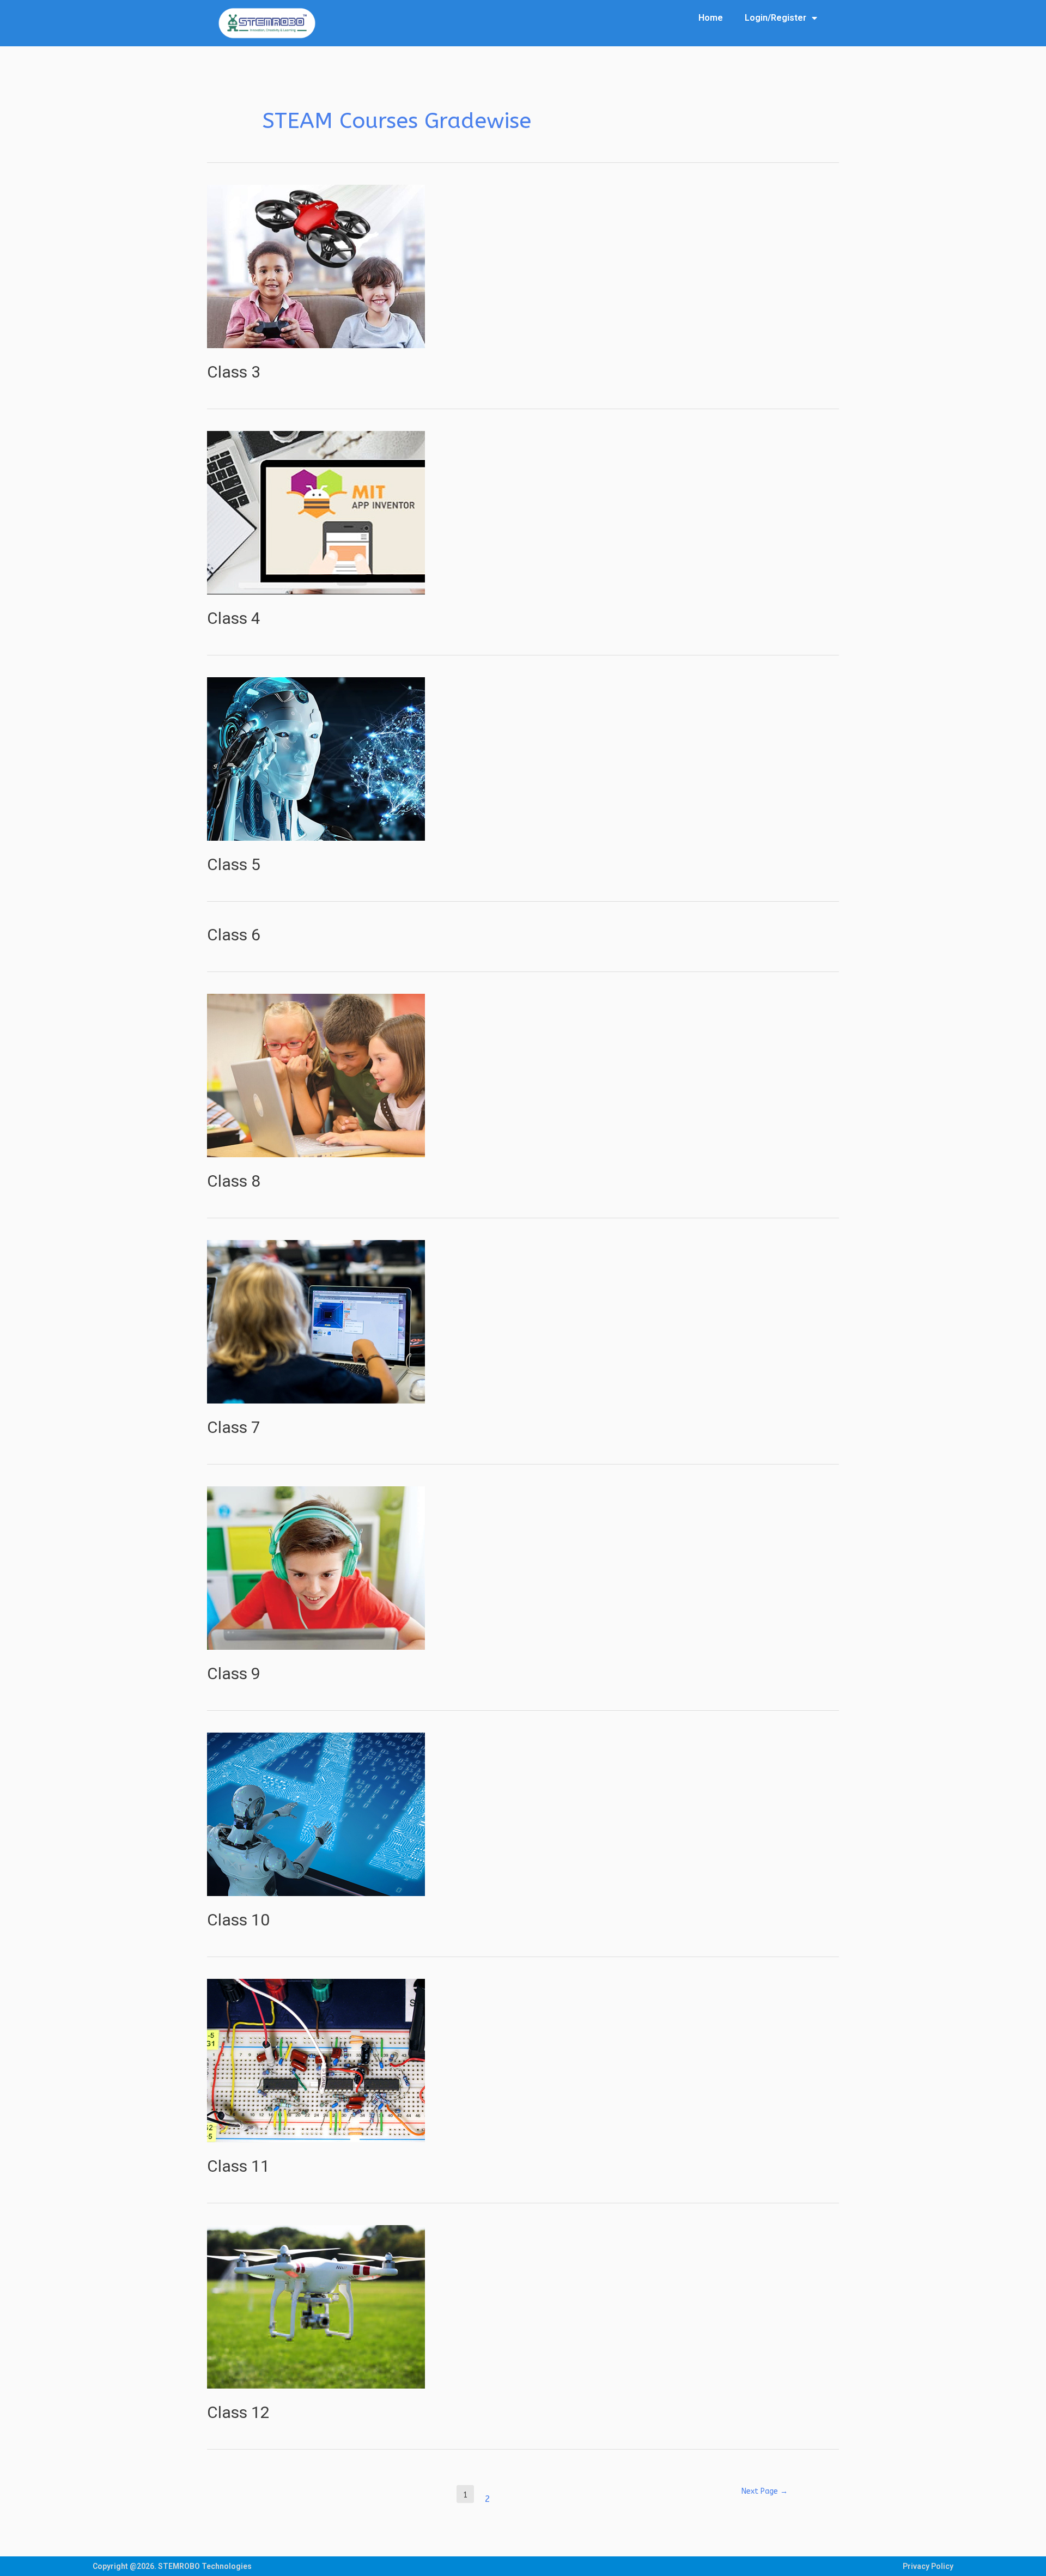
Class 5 (234, 864)
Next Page (765, 2491)
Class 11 (238, 2166)
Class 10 (238, 1920)
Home (711, 18)
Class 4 (234, 618)
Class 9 (234, 1673)
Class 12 (238, 2412)
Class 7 (234, 1427)
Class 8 (234, 1181)
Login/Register (776, 18)
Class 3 (234, 372)
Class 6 (234, 935)
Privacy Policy (928, 2566)
